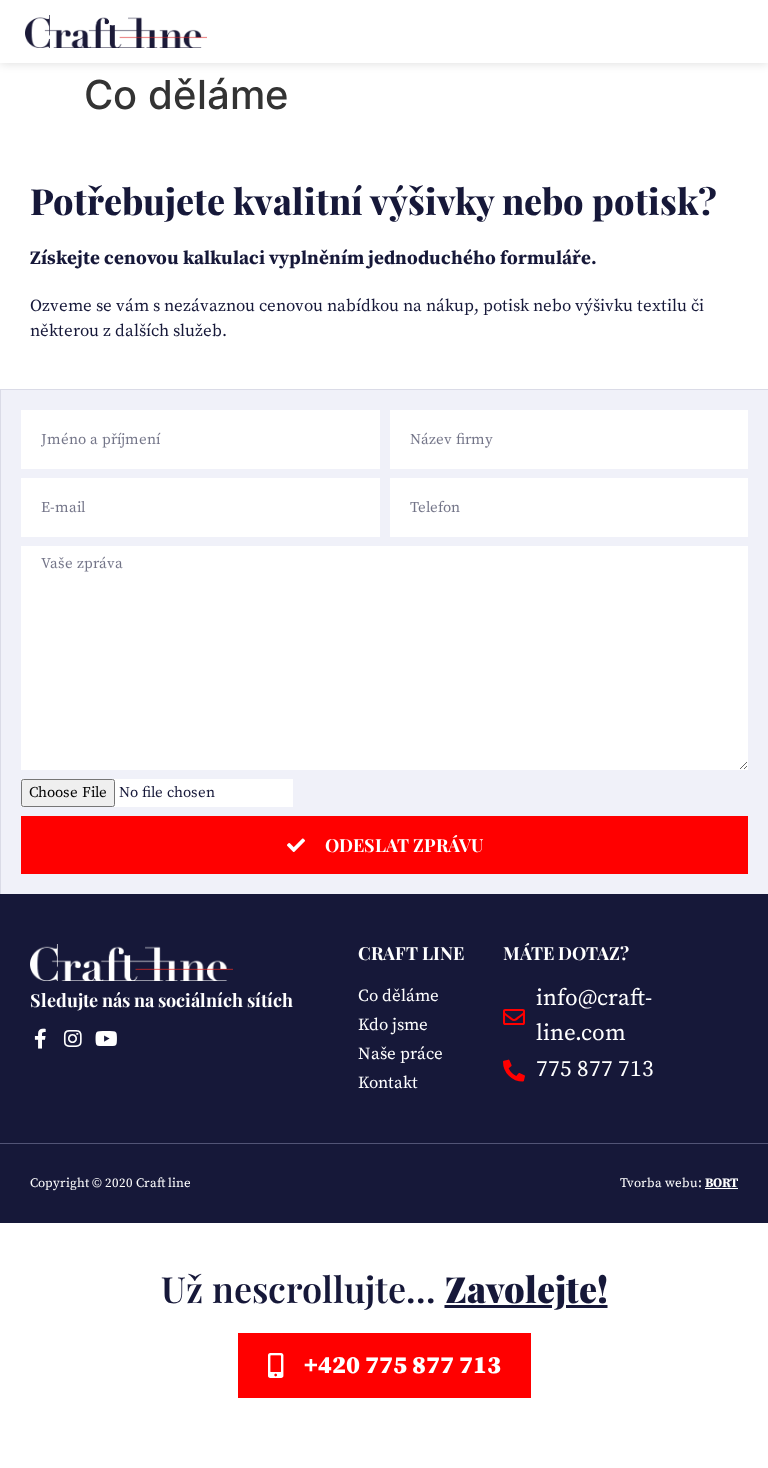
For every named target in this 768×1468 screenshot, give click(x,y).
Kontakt (388, 1083)
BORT (721, 1183)
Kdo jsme (393, 1025)
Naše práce (400, 1054)
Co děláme (398, 996)
